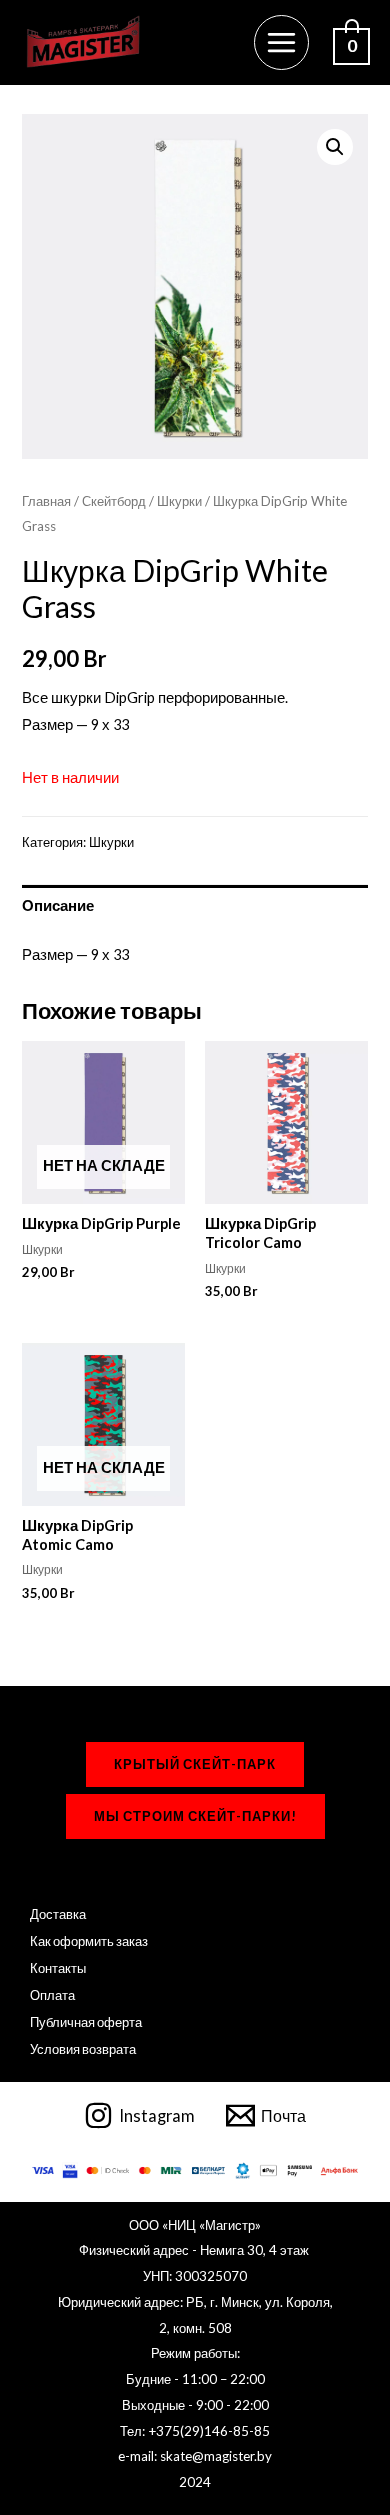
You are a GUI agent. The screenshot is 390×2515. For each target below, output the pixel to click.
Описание (58, 905)
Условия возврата (83, 2049)
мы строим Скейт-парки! (195, 1816)
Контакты (58, 1968)
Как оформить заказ (89, 1941)
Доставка (58, 1914)
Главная (46, 501)
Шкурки (179, 501)
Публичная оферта (86, 2022)
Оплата (52, 1995)
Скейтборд (114, 501)
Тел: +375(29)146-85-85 (195, 2431)
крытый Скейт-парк (195, 1764)
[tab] (194, 906)
